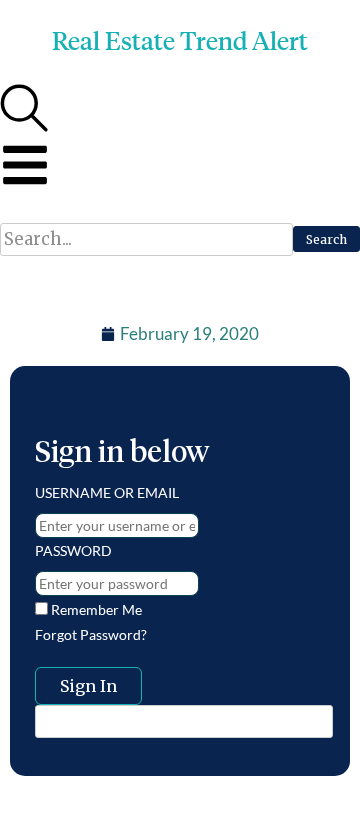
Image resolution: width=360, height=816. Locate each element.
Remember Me (95, 609)
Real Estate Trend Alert (180, 41)
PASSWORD (73, 550)
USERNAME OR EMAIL (107, 492)
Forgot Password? (91, 634)
